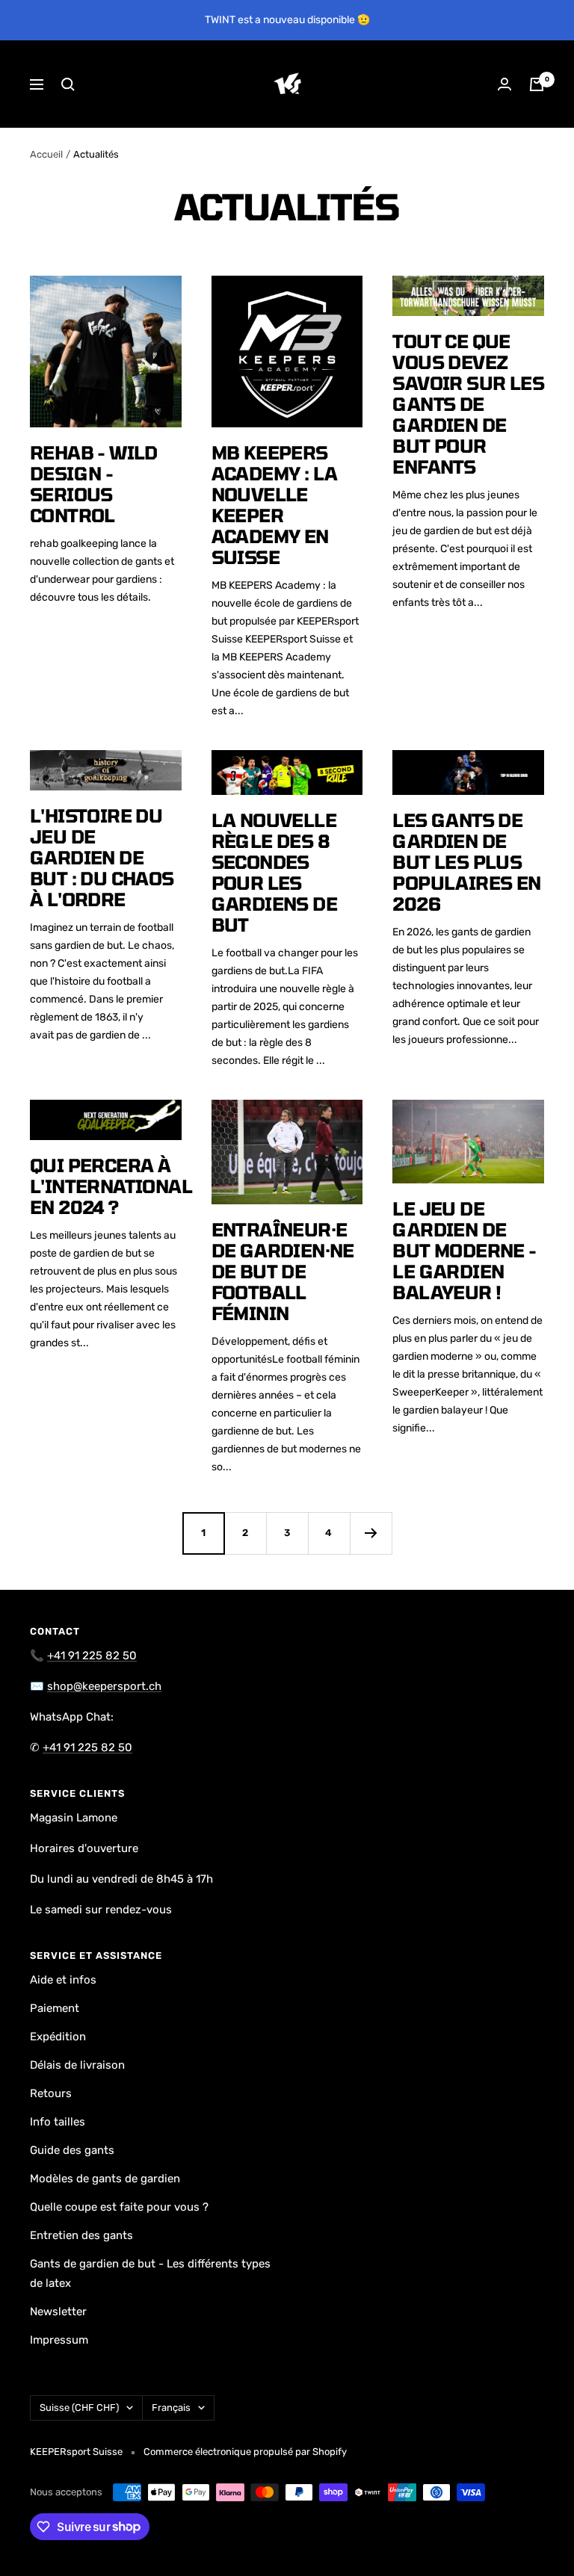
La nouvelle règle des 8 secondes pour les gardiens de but (274, 872)
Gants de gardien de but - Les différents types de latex (150, 2273)
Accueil (46, 154)
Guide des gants (72, 2150)
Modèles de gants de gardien (105, 2179)
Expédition (58, 2037)
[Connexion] (504, 84)
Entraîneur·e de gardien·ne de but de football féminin (283, 1271)
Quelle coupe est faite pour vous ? (119, 2207)
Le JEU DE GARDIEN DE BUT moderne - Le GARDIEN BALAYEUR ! (464, 1250)
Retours (51, 2093)
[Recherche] (68, 84)
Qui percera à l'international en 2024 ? (111, 1186)
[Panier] (537, 84)
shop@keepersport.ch (104, 1686)
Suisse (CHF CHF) (79, 2408)
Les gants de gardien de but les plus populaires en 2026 (466, 862)
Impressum (59, 2340)
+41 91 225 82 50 (92, 1656)
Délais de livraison (77, 2065)
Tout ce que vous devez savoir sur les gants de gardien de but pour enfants (468, 404)
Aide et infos (63, 1980)
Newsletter (58, 2312)
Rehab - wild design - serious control (94, 484)
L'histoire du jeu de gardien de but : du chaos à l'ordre (102, 857)
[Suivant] (371, 1533)
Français (171, 2408)
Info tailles (58, 2122)
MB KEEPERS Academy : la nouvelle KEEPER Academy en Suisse (275, 505)
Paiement (55, 2008)
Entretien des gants (81, 2235)
